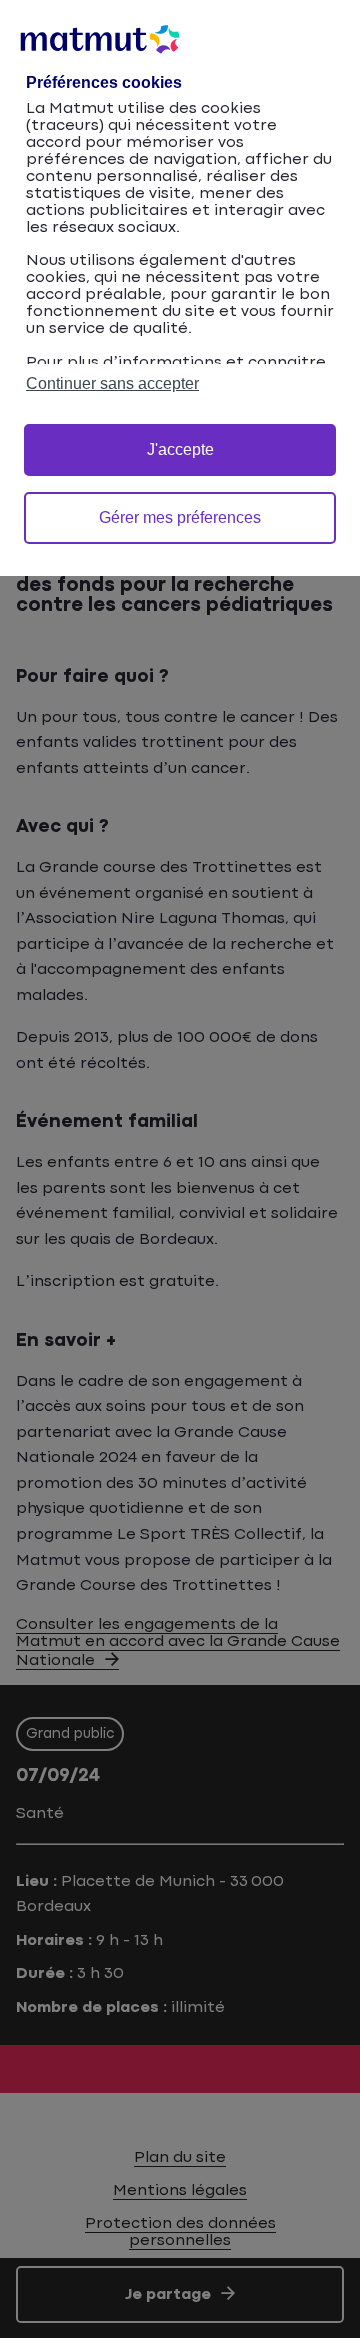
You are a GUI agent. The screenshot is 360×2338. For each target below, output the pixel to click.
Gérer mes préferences (180, 517)
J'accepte (180, 449)
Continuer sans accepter (112, 383)
